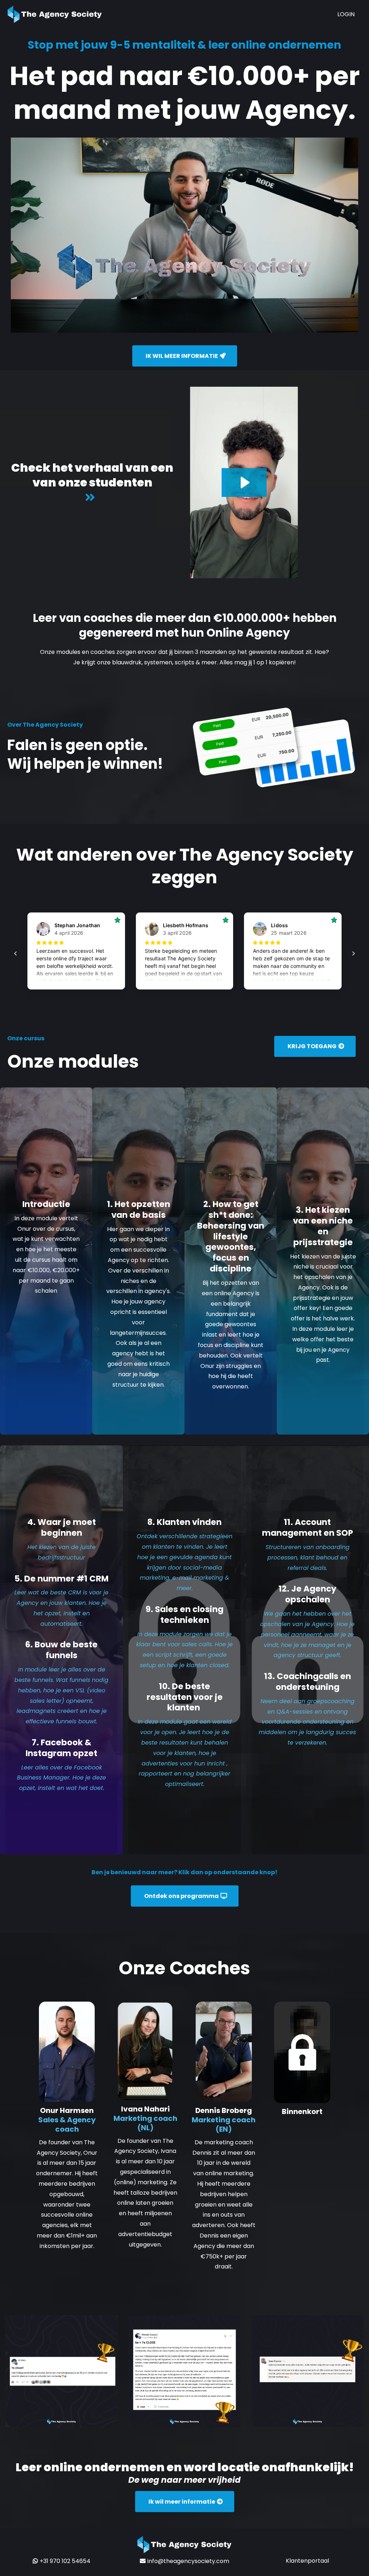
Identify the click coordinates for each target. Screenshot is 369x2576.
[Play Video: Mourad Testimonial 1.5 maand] (244, 483)
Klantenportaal (307, 2561)
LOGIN (346, 14)
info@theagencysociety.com (188, 2561)
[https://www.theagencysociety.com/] (55, 14)
